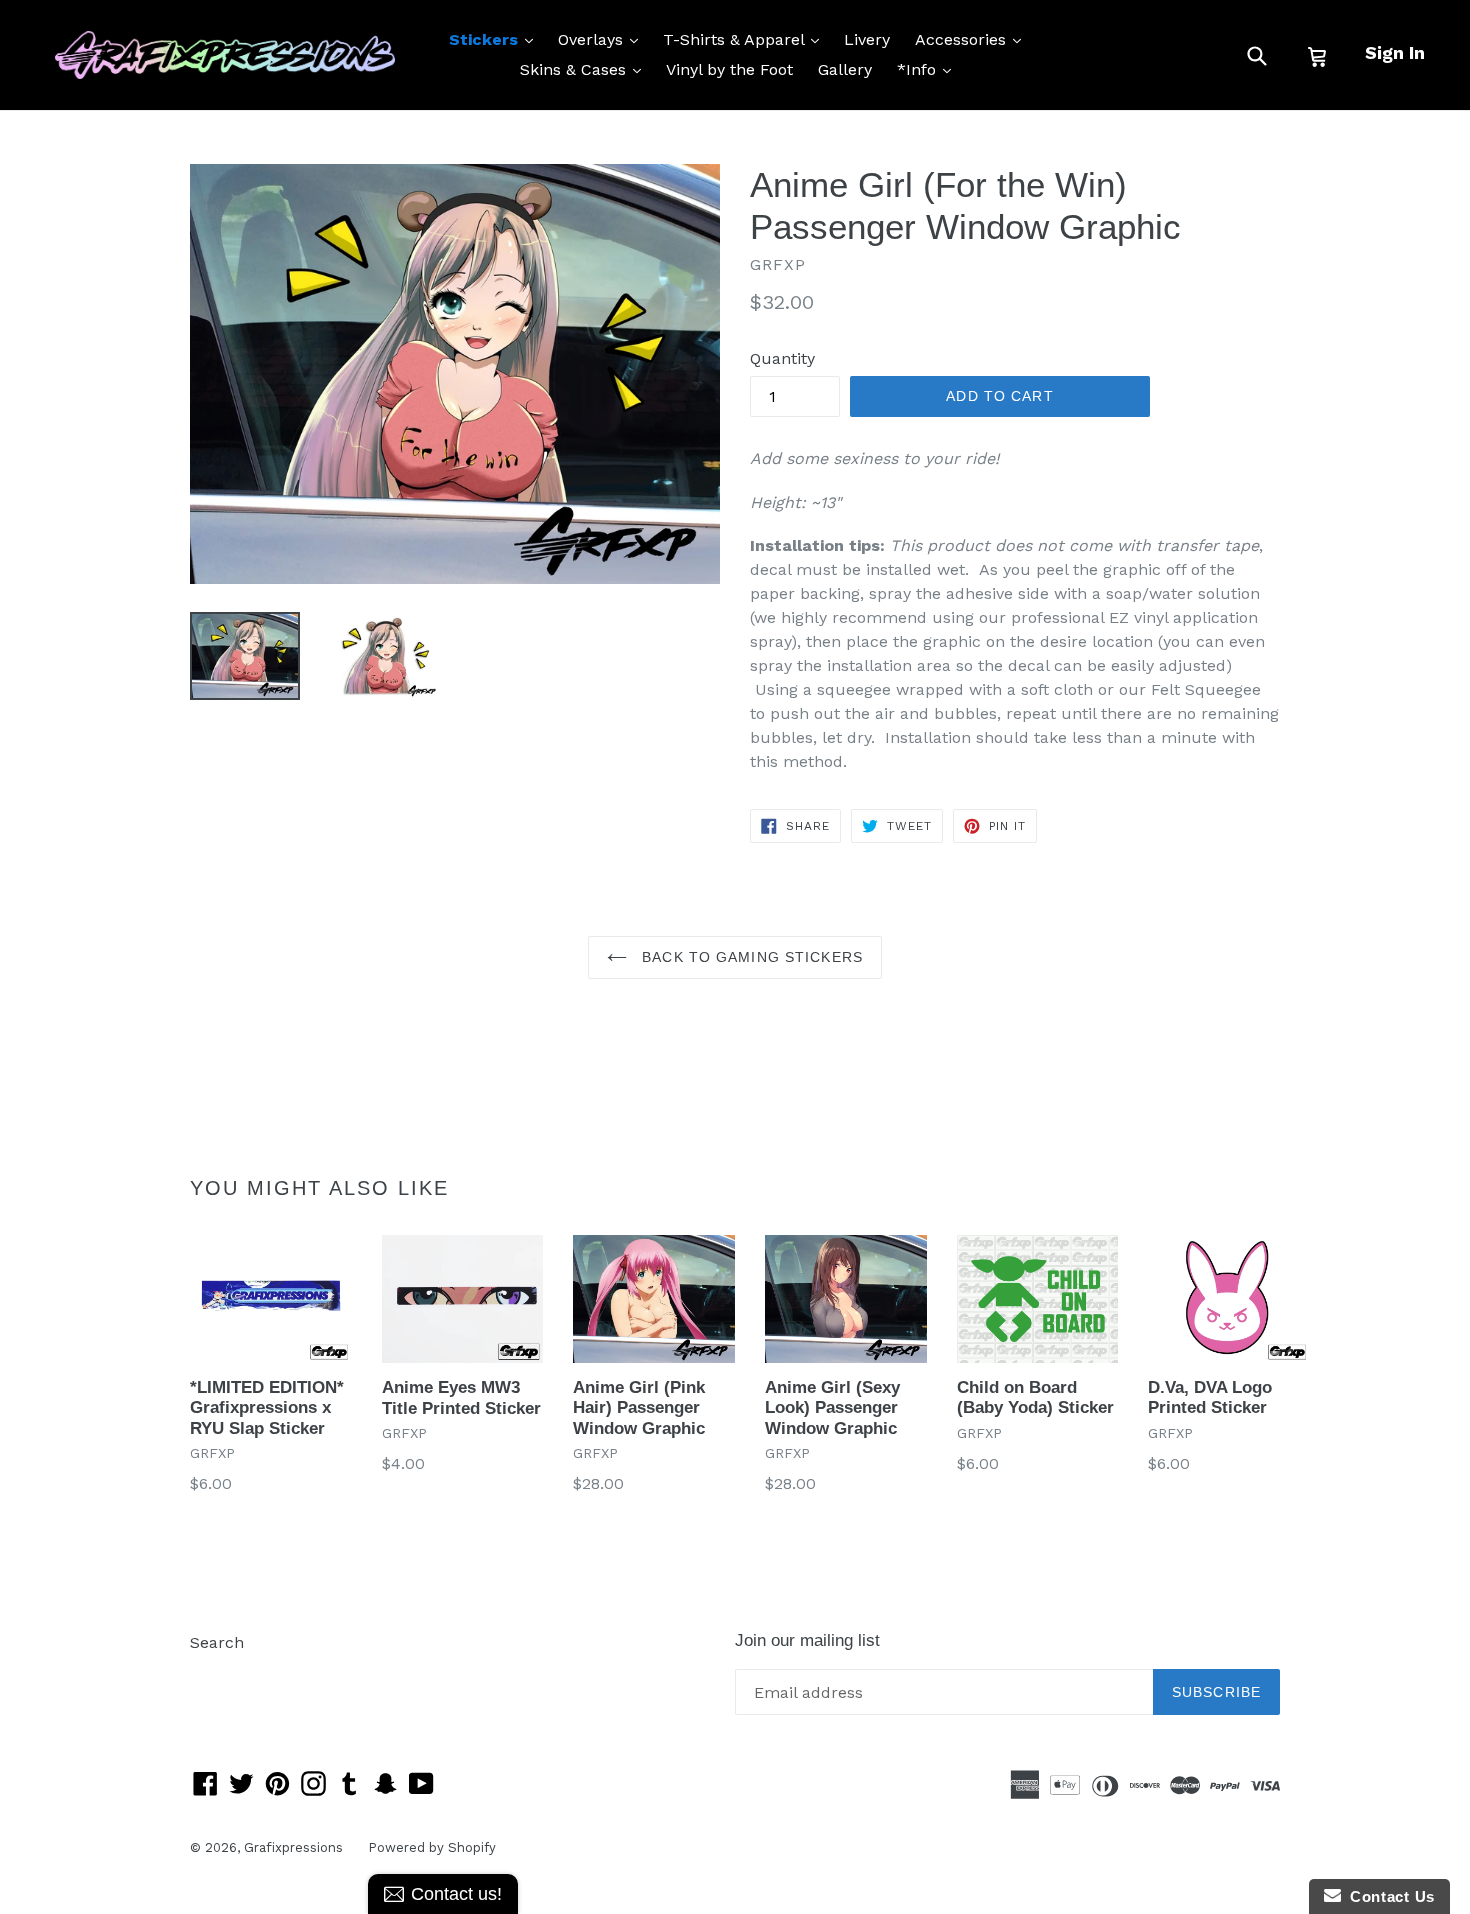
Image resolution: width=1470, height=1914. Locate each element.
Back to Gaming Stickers (750, 957)
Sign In (1395, 52)
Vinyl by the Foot (729, 69)
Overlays (603, 39)
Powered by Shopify (432, 1847)
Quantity (782, 358)
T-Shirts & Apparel (746, 39)
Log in (213, 1672)
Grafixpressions (293, 1847)
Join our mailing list (807, 1640)
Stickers (496, 39)
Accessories (973, 39)
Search (217, 1642)
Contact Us (1388, 1896)
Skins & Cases (585, 69)
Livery (867, 39)
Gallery (845, 69)
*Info (929, 69)
